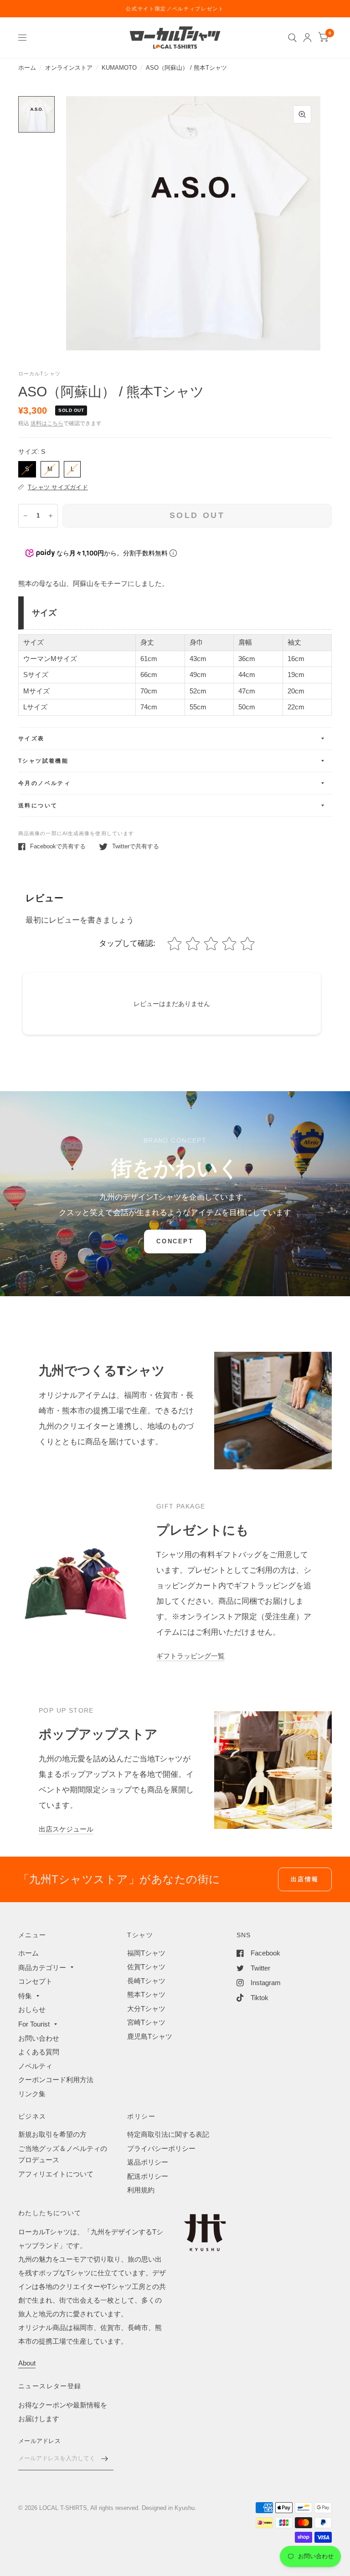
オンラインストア (69, 68)
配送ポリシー (148, 2176)
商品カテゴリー (42, 1968)
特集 (25, 1996)
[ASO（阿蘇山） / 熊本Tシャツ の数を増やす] (51, 516)
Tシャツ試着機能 (43, 761)
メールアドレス (39, 2441)
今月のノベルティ (44, 783)
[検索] (292, 38)
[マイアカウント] (307, 38)
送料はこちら (47, 423)
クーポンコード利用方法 (56, 2080)
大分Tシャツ (146, 2009)
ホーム (27, 68)
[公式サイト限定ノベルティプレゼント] (175, 9)
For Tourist (34, 2024)
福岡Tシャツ (146, 1953)
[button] (175, 1242)
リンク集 (32, 2094)
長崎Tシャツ (146, 1981)
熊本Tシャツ (146, 1994)
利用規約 (141, 2190)
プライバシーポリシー (161, 2148)
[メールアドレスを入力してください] (104, 2458)
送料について (38, 806)
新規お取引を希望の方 (52, 2134)
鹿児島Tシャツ (150, 2036)
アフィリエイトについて (56, 2174)
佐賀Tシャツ (146, 1967)
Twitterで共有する (136, 846)
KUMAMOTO (119, 68)
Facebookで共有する (58, 846)
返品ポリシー (148, 2162)
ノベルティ (35, 2066)
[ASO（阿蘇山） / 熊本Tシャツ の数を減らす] (26, 516)
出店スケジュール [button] (66, 1829)
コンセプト (35, 1981)
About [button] (27, 2363)
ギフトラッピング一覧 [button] (190, 1656)
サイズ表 (31, 739)
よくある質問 (39, 2052)
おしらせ (32, 2009)
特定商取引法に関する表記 (168, 2134)
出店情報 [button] (305, 1879)
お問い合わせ (39, 2038)
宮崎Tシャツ (146, 2022)
